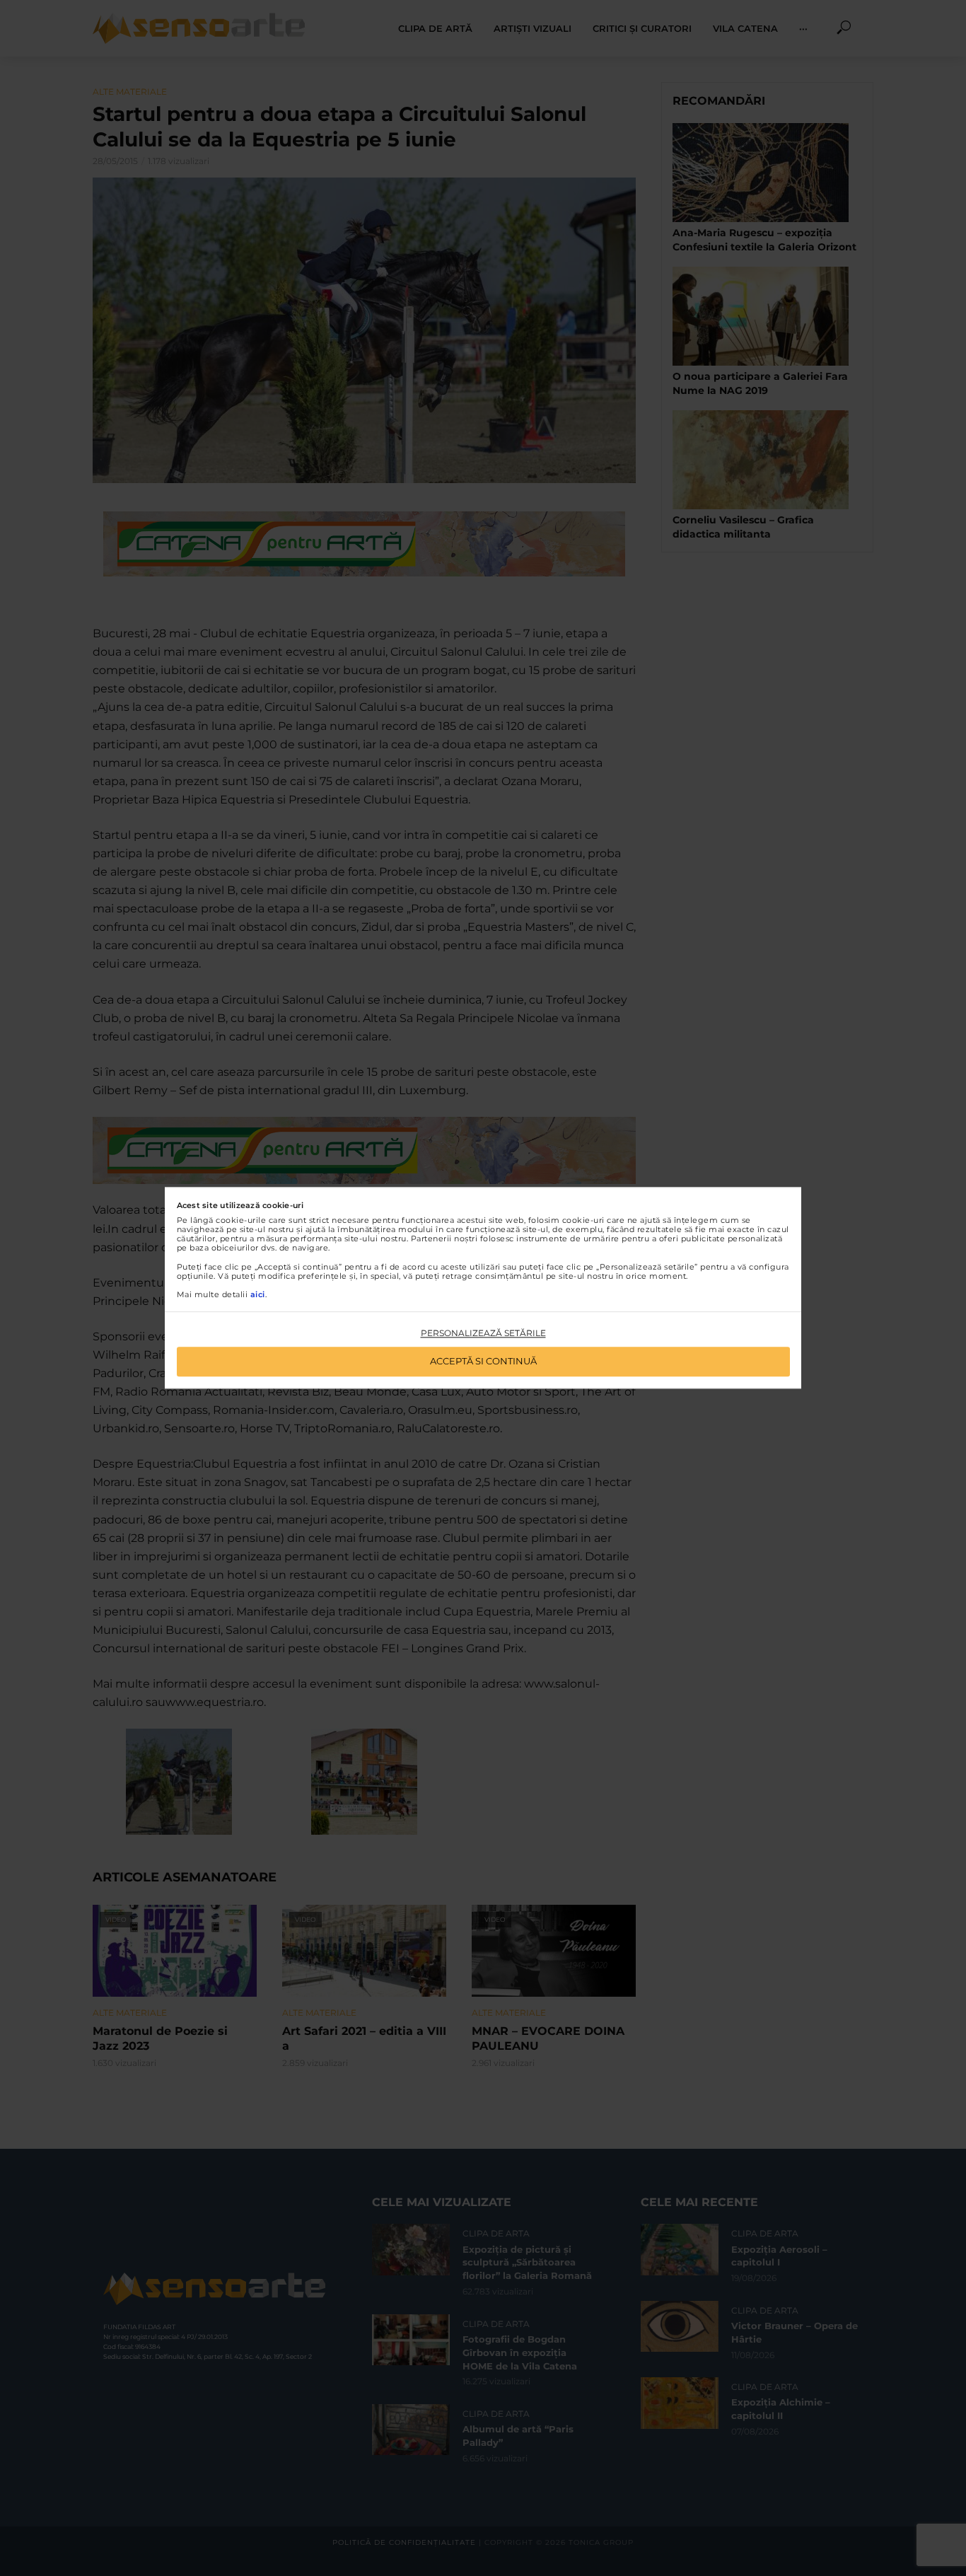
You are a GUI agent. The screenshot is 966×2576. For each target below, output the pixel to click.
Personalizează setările (483, 1333)
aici (258, 1294)
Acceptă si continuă (483, 1362)
